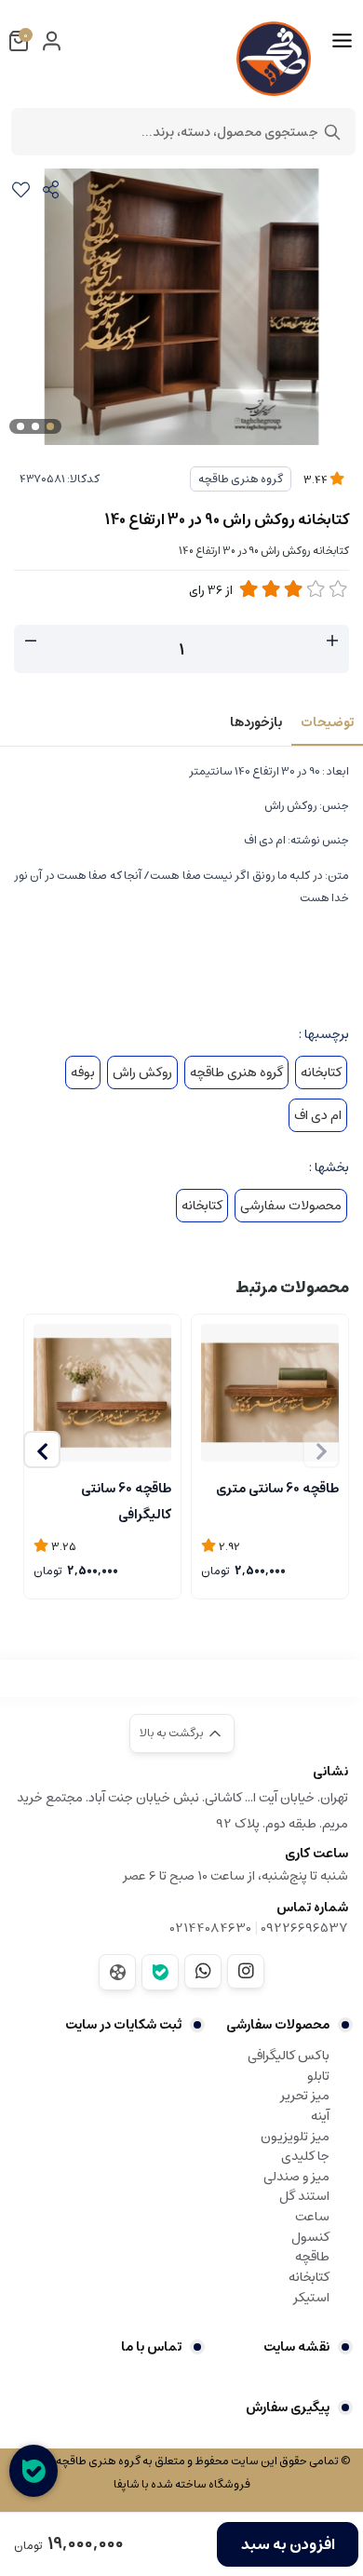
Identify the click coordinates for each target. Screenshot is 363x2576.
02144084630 (211, 1928)
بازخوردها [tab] (256, 722)
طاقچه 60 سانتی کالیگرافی (126, 1500)
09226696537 (304, 1928)
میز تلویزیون (295, 2137)
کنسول (310, 2237)
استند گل (304, 2196)
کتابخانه (321, 1072)
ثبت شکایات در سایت (123, 2025)
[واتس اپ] (203, 1971)
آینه (320, 2116)
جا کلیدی (305, 2156)
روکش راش (142, 1072)
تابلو (318, 2076)
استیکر (311, 2298)
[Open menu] (342, 41)
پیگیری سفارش (288, 2407)
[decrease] (31, 641)
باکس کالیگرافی (289, 2056)
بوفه (83, 1072)
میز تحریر (305, 2096)
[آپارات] (117, 1972)
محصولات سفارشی (291, 1206)
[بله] (160, 1972)
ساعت (312, 2217)
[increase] (332, 641)
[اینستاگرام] (246, 1971)
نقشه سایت (296, 2347)
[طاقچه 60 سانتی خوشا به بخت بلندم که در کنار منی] (102, 1393)
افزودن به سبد (288, 2544)
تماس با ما (151, 2347)
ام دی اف (318, 1115)
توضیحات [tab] (327, 722)
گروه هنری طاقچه (241, 479)
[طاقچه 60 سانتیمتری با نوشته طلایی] (270, 1393)
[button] (42, 1450)
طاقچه (312, 2257)
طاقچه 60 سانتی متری (277, 1489)
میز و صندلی (296, 2177)
